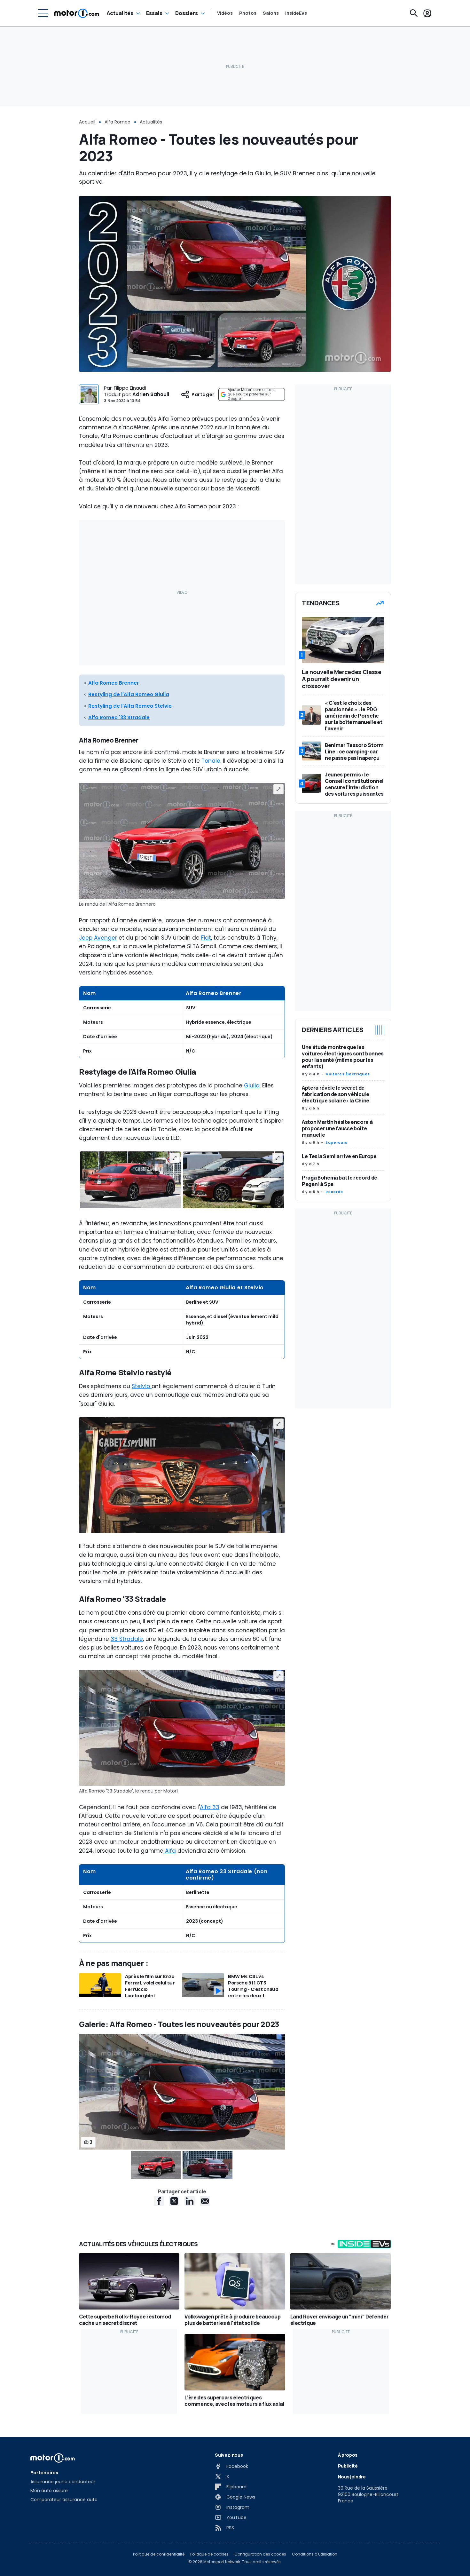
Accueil (87, 122)
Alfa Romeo (118, 122)
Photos (248, 13)
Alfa (170, 1851)
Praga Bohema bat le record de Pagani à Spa (340, 1181)
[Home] (77, 13)
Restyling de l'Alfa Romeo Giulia (129, 694)
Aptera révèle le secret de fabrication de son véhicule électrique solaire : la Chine (336, 1094)
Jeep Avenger (98, 938)
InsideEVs (296, 13)
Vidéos (225, 13)
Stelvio (142, 1386)
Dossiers (187, 13)
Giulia (252, 1085)
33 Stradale (127, 1639)
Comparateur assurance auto (64, 2500)
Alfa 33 (210, 1807)
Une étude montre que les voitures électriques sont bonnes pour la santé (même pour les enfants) (343, 1057)
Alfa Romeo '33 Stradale (119, 717)
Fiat (206, 938)
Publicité (348, 2466)
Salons (271, 13)
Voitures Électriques (348, 1074)
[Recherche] (414, 13)
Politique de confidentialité (159, 2554)
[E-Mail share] (205, 2201)
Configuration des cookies (260, 2554)
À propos (348, 2455)
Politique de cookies (209, 2554)
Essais (154, 13)
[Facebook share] (159, 2201)
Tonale (211, 761)
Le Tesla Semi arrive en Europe (339, 1156)
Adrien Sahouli (151, 394)
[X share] (174, 2201)
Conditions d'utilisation (315, 2554)
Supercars (337, 1142)
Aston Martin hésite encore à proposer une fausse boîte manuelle (337, 1128)
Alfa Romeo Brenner (114, 683)
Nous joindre (352, 2477)
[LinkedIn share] (190, 2201)
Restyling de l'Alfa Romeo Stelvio (130, 706)
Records (334, 1192)
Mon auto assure (49, 2491)
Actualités (120, 13)
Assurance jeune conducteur (63, 2482)
